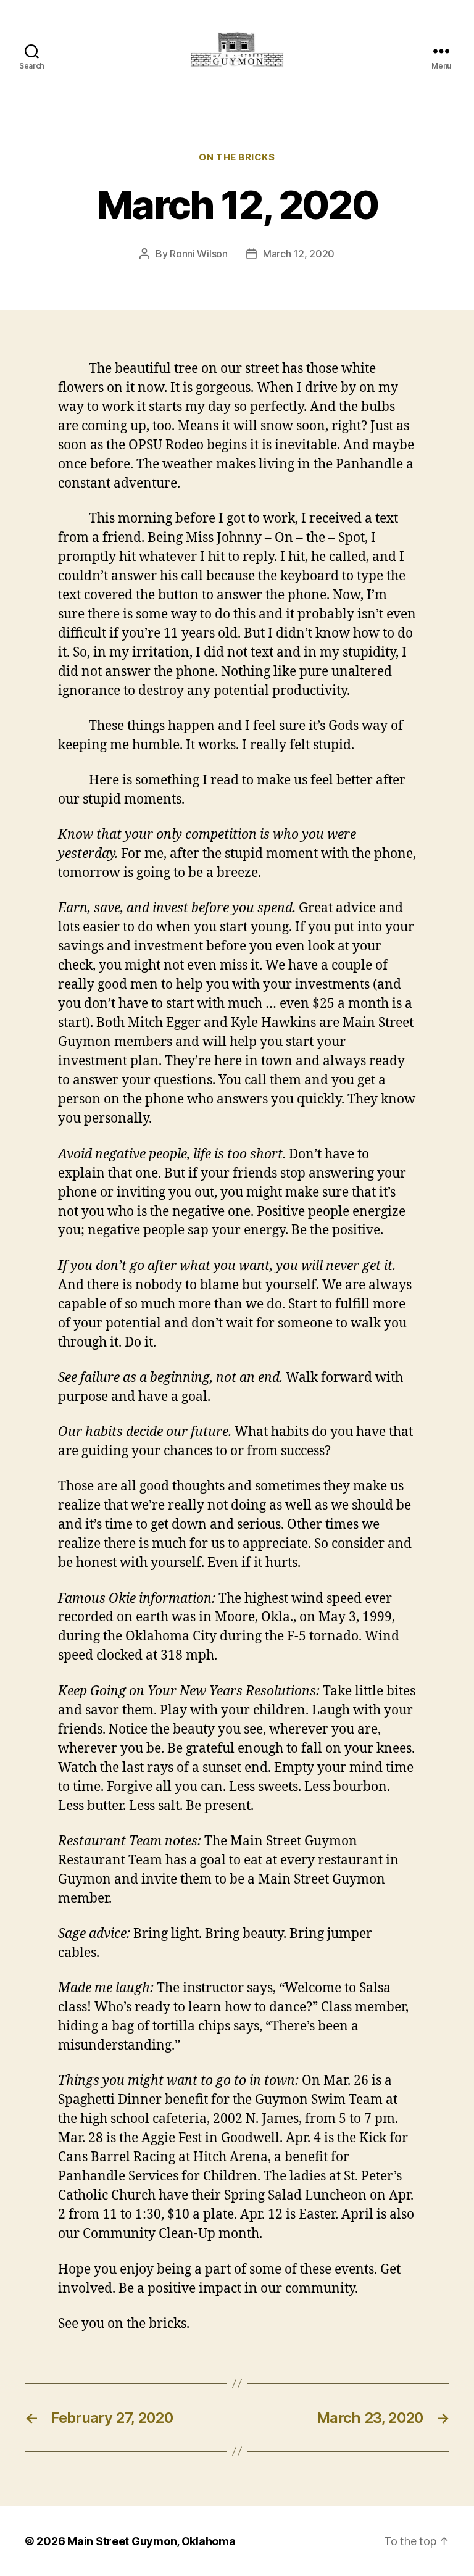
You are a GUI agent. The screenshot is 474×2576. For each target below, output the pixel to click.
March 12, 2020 (299, 254)
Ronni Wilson (199, 254)
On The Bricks (237, 157)
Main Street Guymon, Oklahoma (151, 2541)
